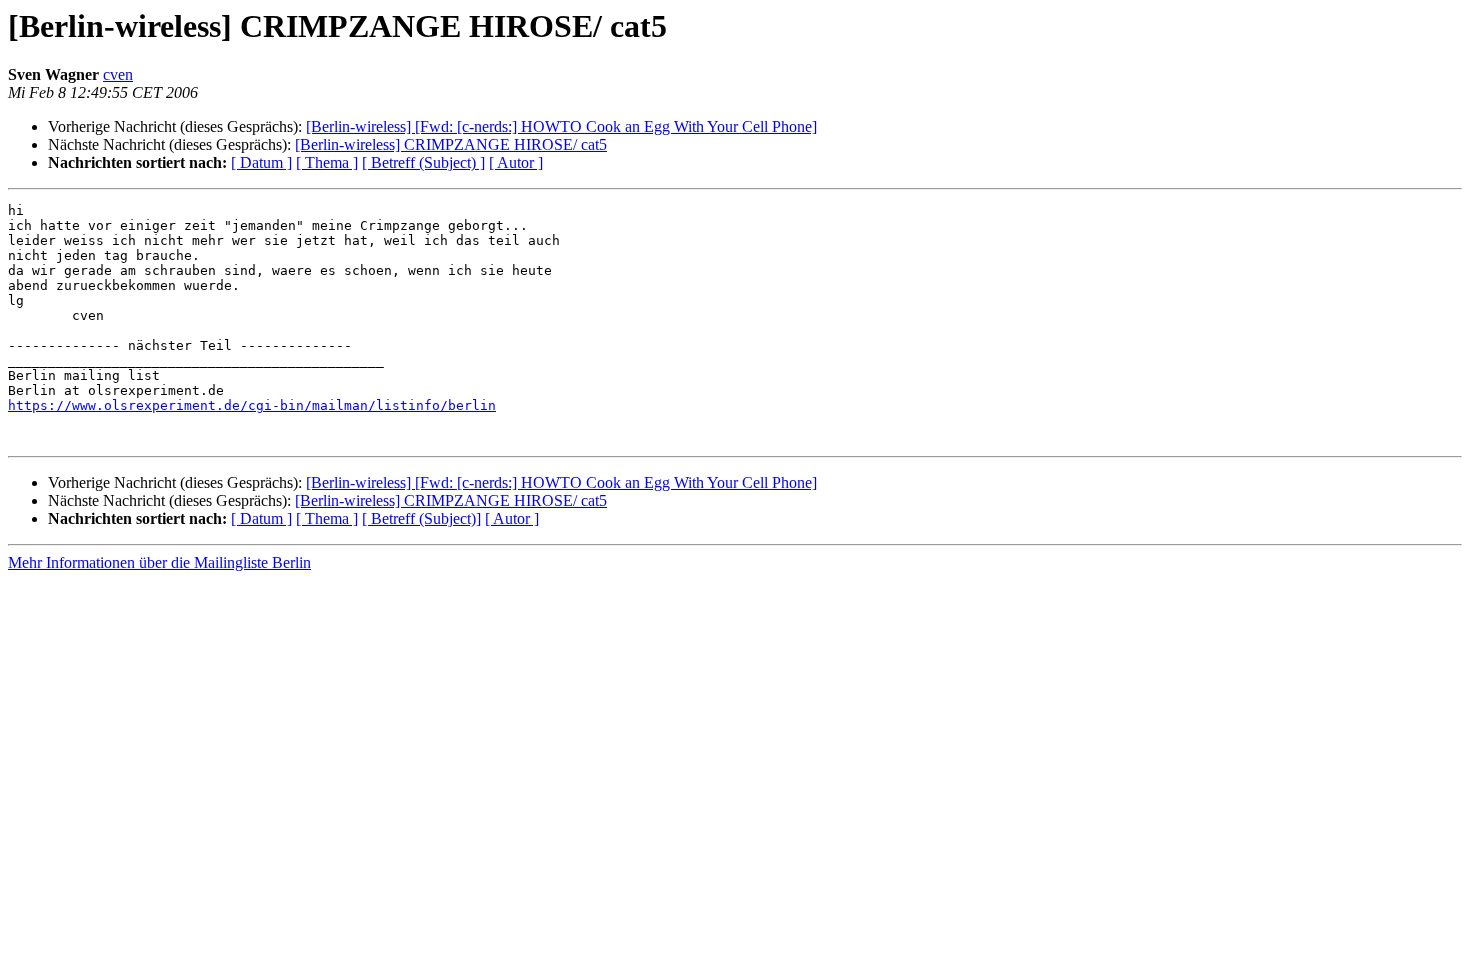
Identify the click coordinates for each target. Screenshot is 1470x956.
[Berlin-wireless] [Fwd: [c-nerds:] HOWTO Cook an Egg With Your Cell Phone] (561, 126)
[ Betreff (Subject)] (421, 518)
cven (118, 74)
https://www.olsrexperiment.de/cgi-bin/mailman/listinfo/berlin (252, 405)
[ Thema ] (327, 162)
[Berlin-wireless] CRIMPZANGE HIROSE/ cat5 (451, 144)
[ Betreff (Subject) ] (423, 162)
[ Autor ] (516, 162)
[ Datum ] (261, 162)
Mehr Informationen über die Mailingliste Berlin (159, 562)
